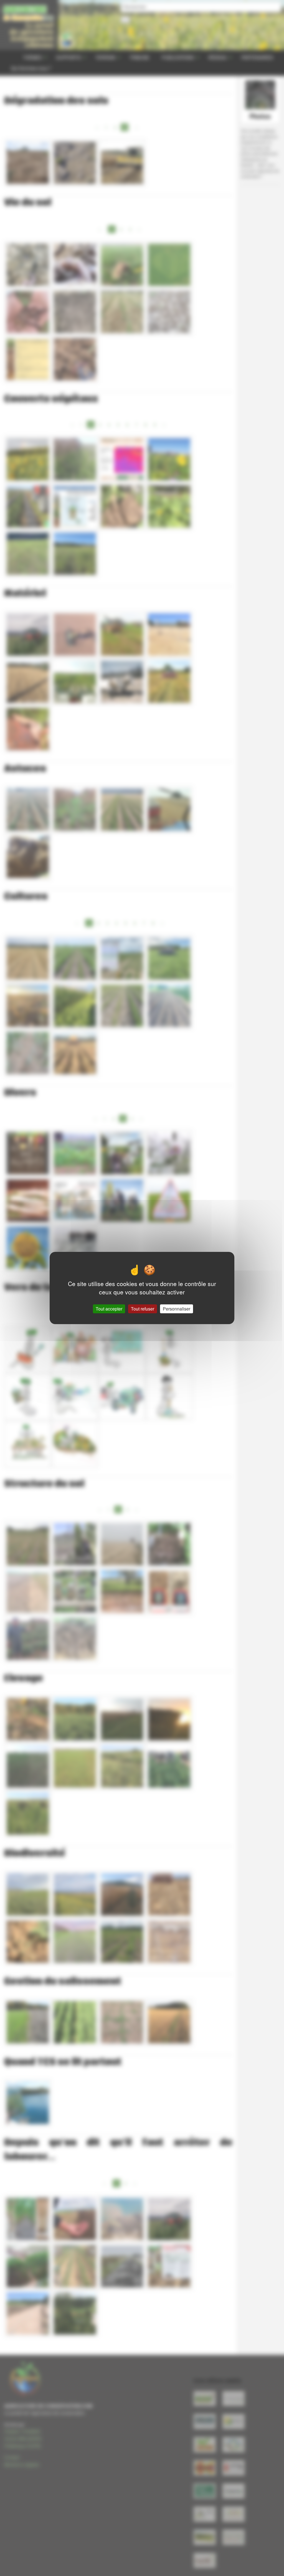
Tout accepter (109, 1309)
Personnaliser (177, 1309)
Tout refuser (143, 1309)
